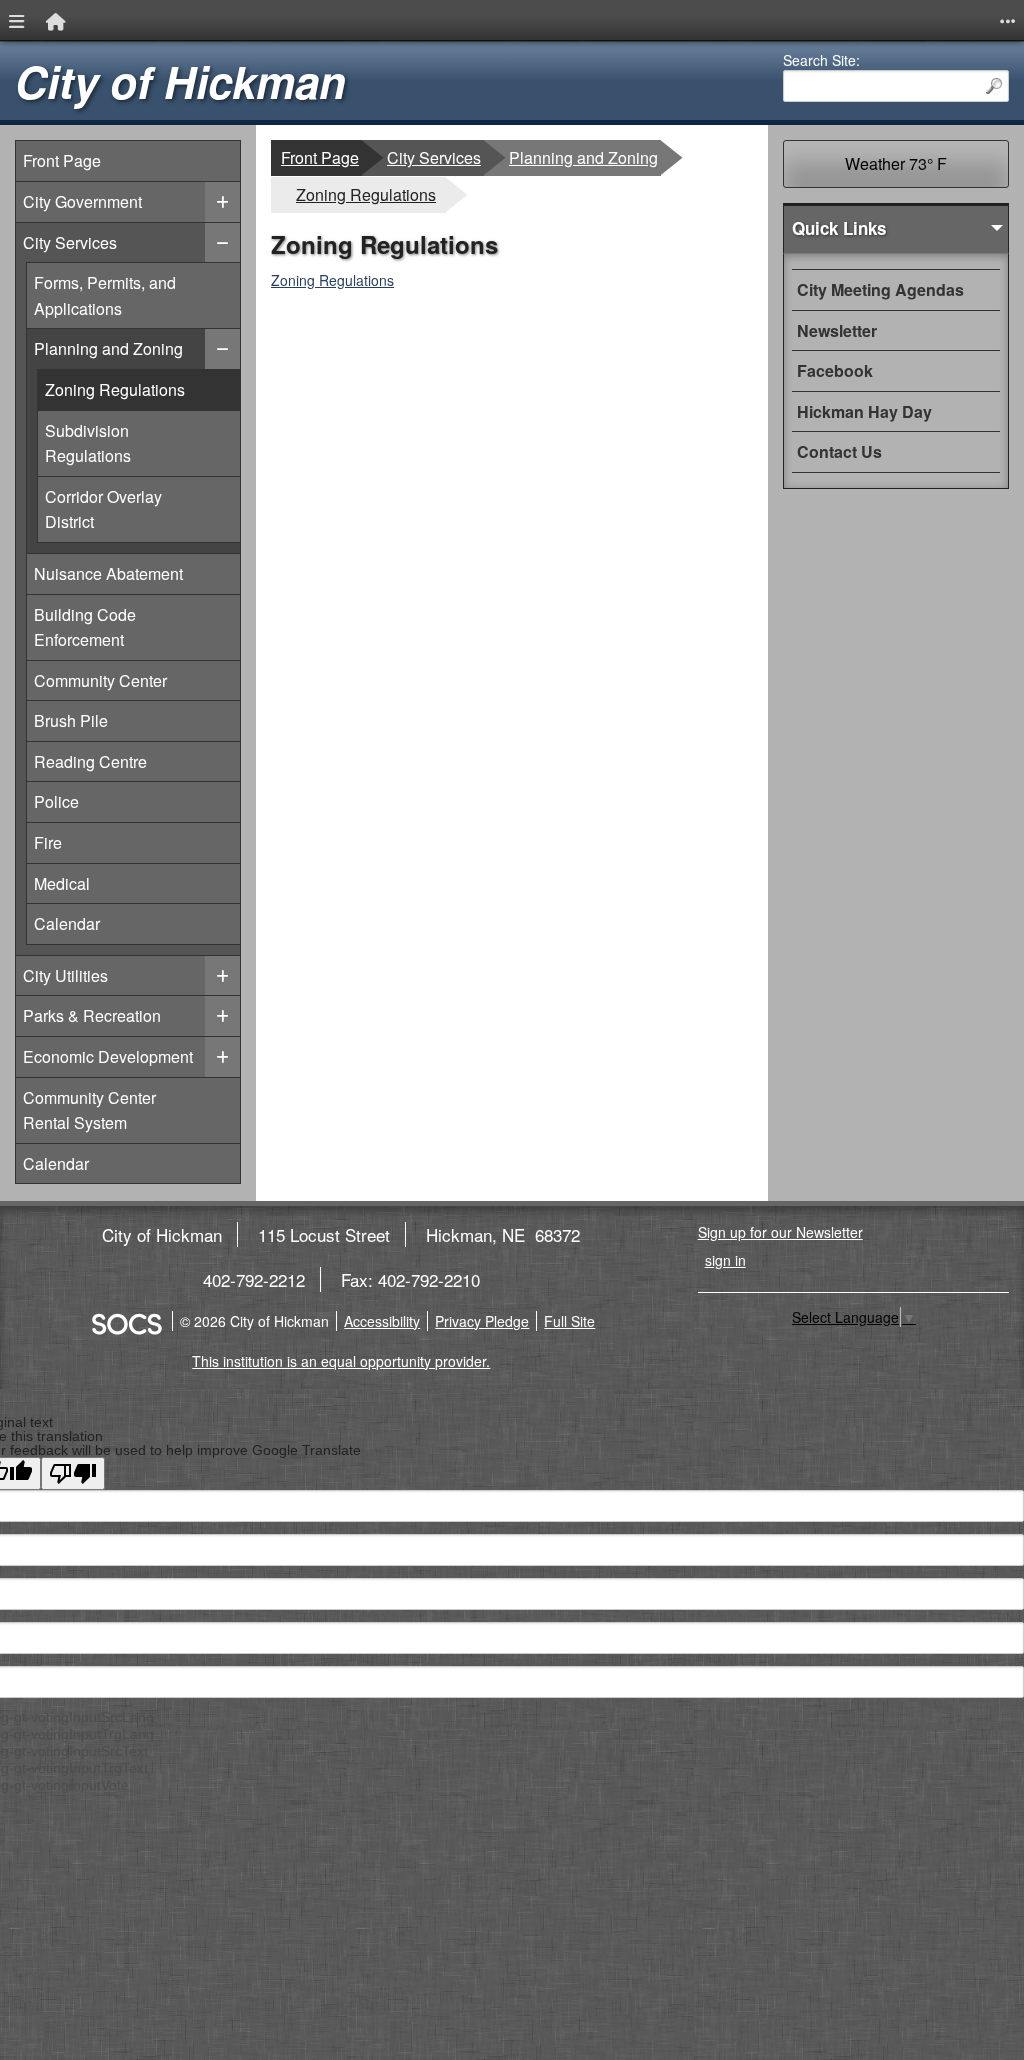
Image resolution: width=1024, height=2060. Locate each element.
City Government (82, 201)
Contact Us (839, 451)
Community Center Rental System (89, 1110)
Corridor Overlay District (142, 509)
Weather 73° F (896, 163)
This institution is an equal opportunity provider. (341, 1361)
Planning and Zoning (108, 348)
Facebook (835, 370)
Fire (84, 842)
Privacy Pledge (482, 1321)
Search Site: (821, 60)
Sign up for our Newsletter (780, 1232)
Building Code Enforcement (84, 627)
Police (84, 801)
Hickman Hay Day (864, 411)
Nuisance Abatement (108, 573)
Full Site (569, 1321)
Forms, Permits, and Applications (104, 295)
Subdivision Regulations (142, 443)
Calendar (84, 923)
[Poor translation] (73, 1473)
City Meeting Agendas (880, 289)
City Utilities (65, 975)
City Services (70, 242)
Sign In (725, 1260)
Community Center (100, 680)
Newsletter (837, 330)
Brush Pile (84, 720)
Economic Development (108, 1056)
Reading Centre (90, 761)
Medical (84, 883)
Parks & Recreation (92, 1015)
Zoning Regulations (142, 389)
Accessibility (382, 1321)
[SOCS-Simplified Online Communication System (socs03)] (126, 1321)
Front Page (62, 160)
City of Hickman (180, 81)
